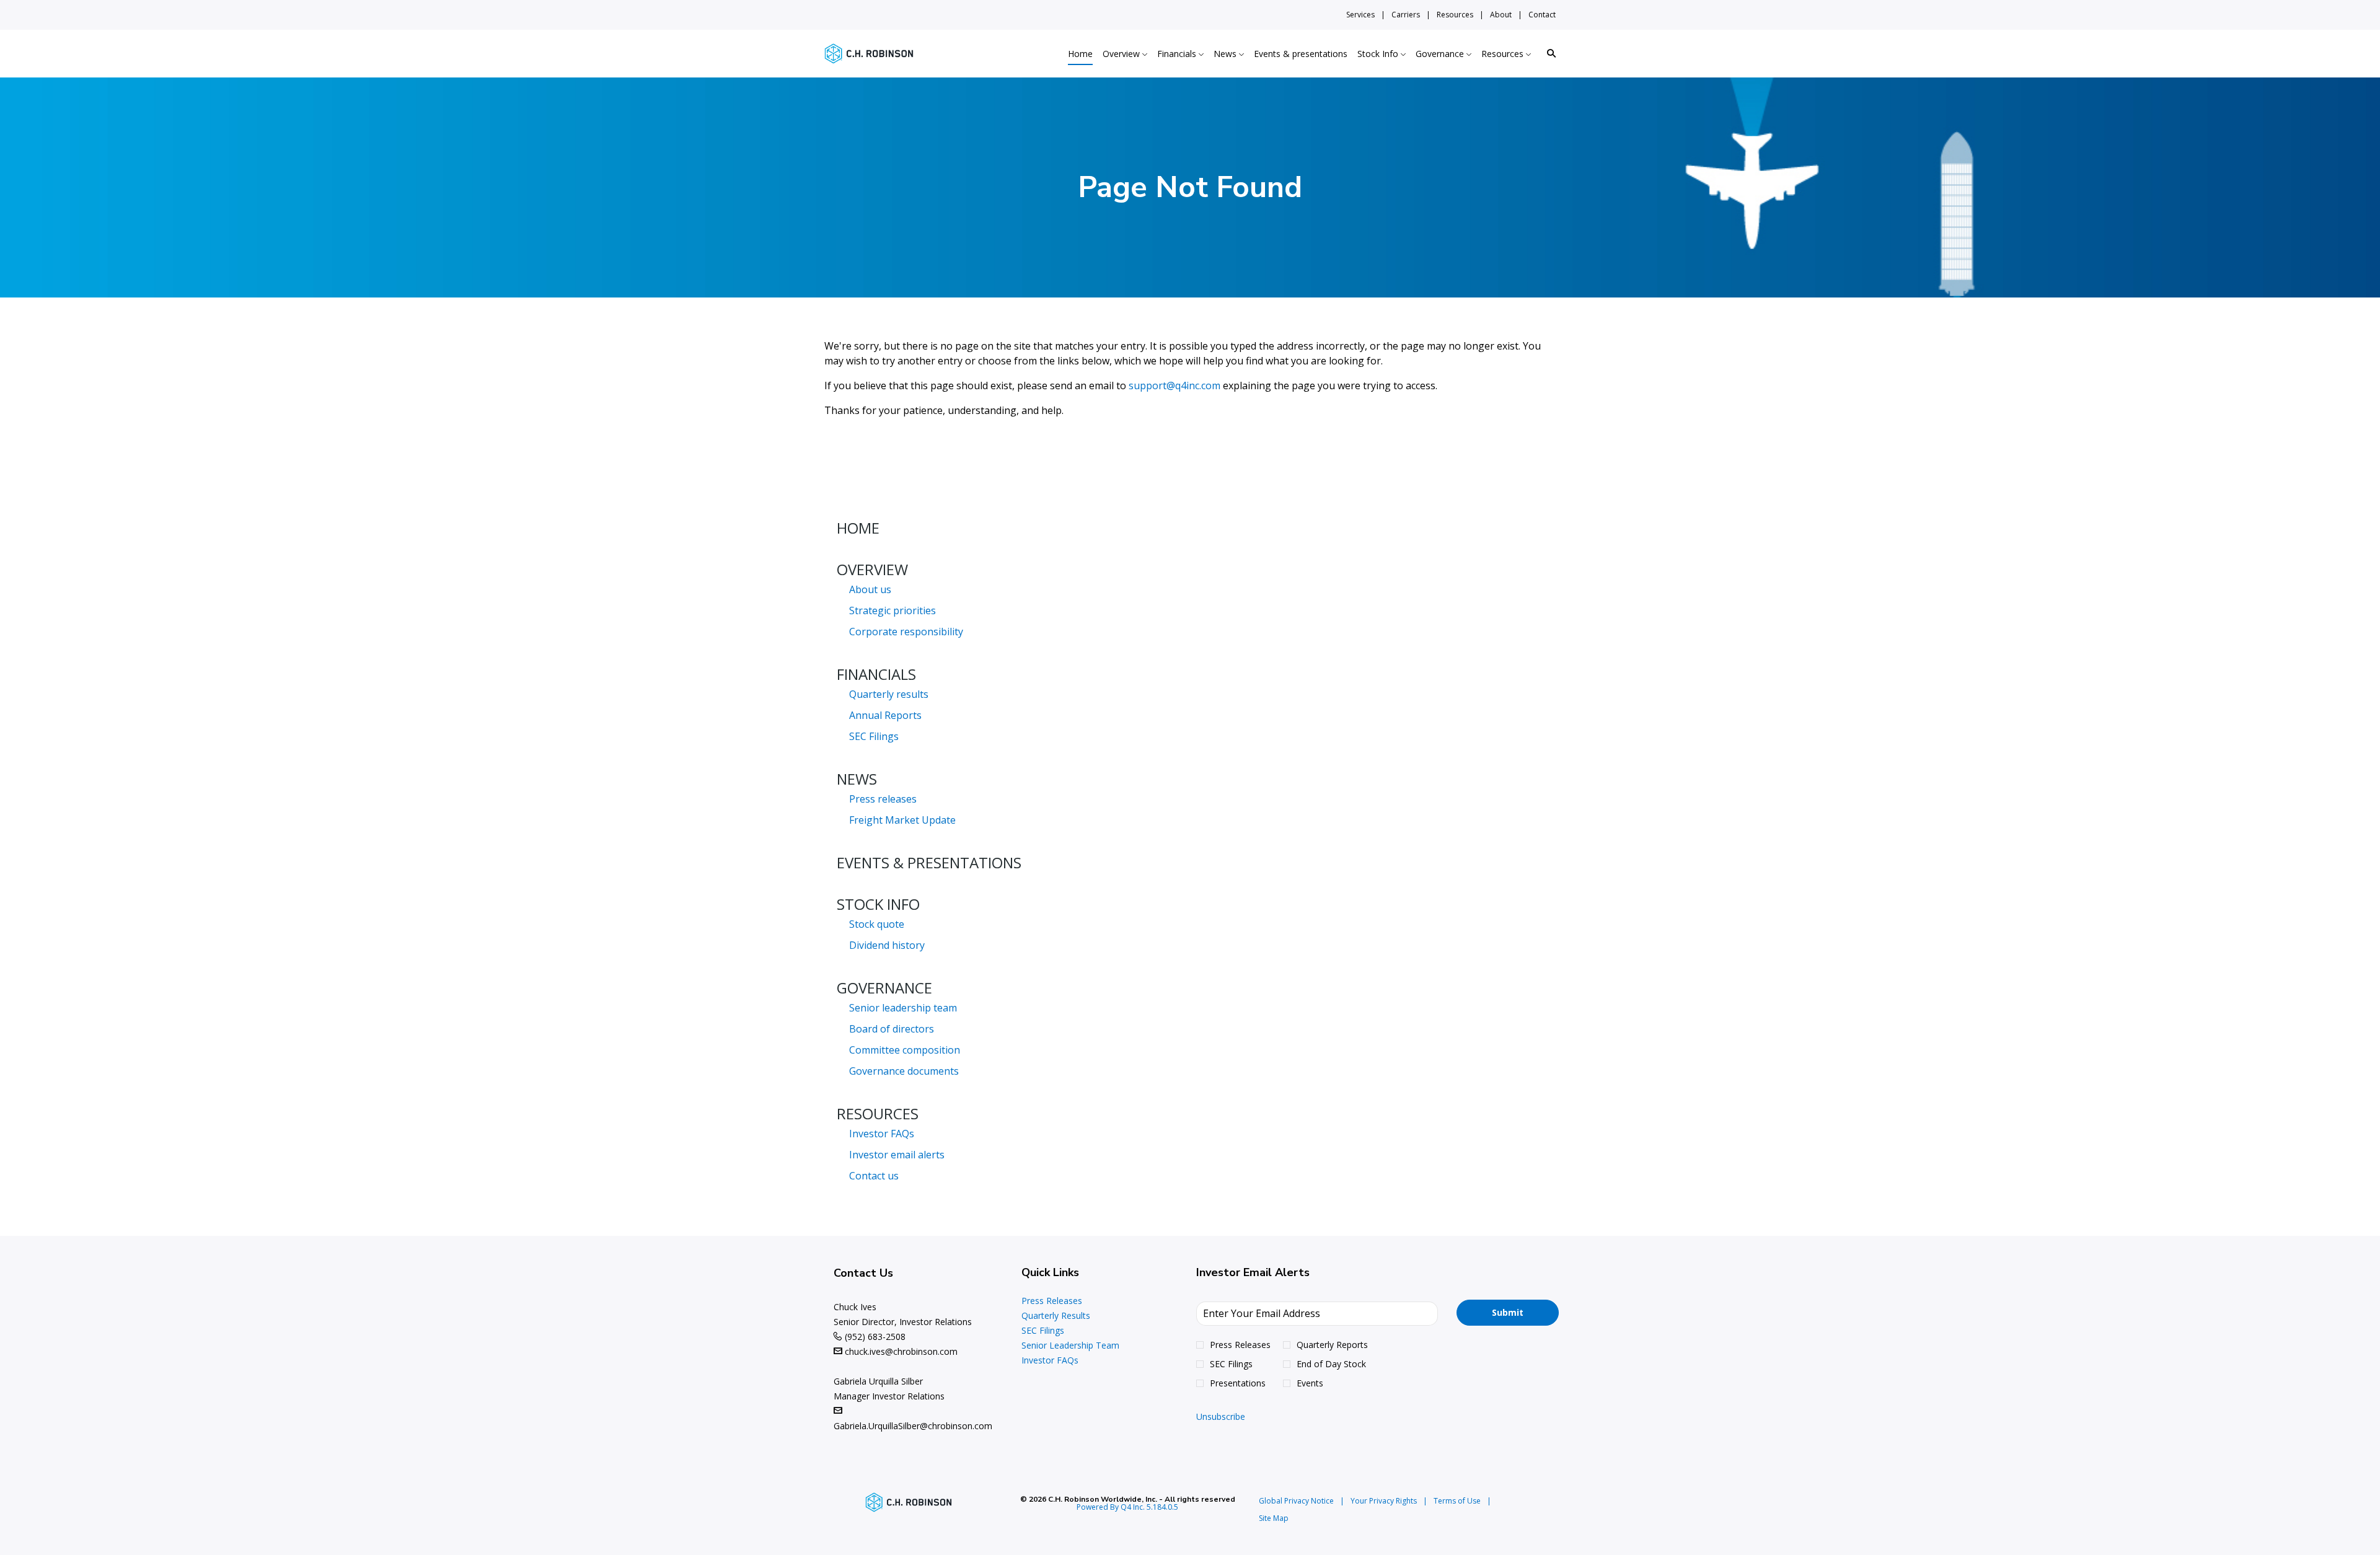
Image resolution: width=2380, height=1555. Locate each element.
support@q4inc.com (1175, 385)
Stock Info (878, 904)
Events (1310, 1383)
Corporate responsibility (906, 632)
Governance (884, 988)
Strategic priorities (892, 610)
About (1501, 15)
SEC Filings (874, 736)
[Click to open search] (1548, 54)
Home (858, 528)
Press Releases (1067, 1301)
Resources (1455, 15)
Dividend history (887, 945)
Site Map (1274, 1518)
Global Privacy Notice (1296, 1501)
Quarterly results (889, 694)
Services (1360, 15)
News (857, 779)
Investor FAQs (882, 1134)
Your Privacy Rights (1384, 1501)
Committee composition (905, 1050)
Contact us (874, 1176)
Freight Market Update (902, 820)
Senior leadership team (903, 1008)
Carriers (1406, 15)
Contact (1542, 15)
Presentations (1238, 1383)
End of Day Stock (1331, 1364)
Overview (872, 569)
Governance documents (904, 1071)
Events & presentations (929, 862)
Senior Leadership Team (1086, 1346)
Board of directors (892, 1029)
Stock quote (877, 924)
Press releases (883, 799)
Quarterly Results (1071, 1316)
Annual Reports (885, 715)
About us (870, 589)
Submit (1508, 1312)
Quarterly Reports (1332, 1345)
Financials (876, 674)
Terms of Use (1457, 1501)
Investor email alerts (897, 1155)
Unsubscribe (1221, 1416)
